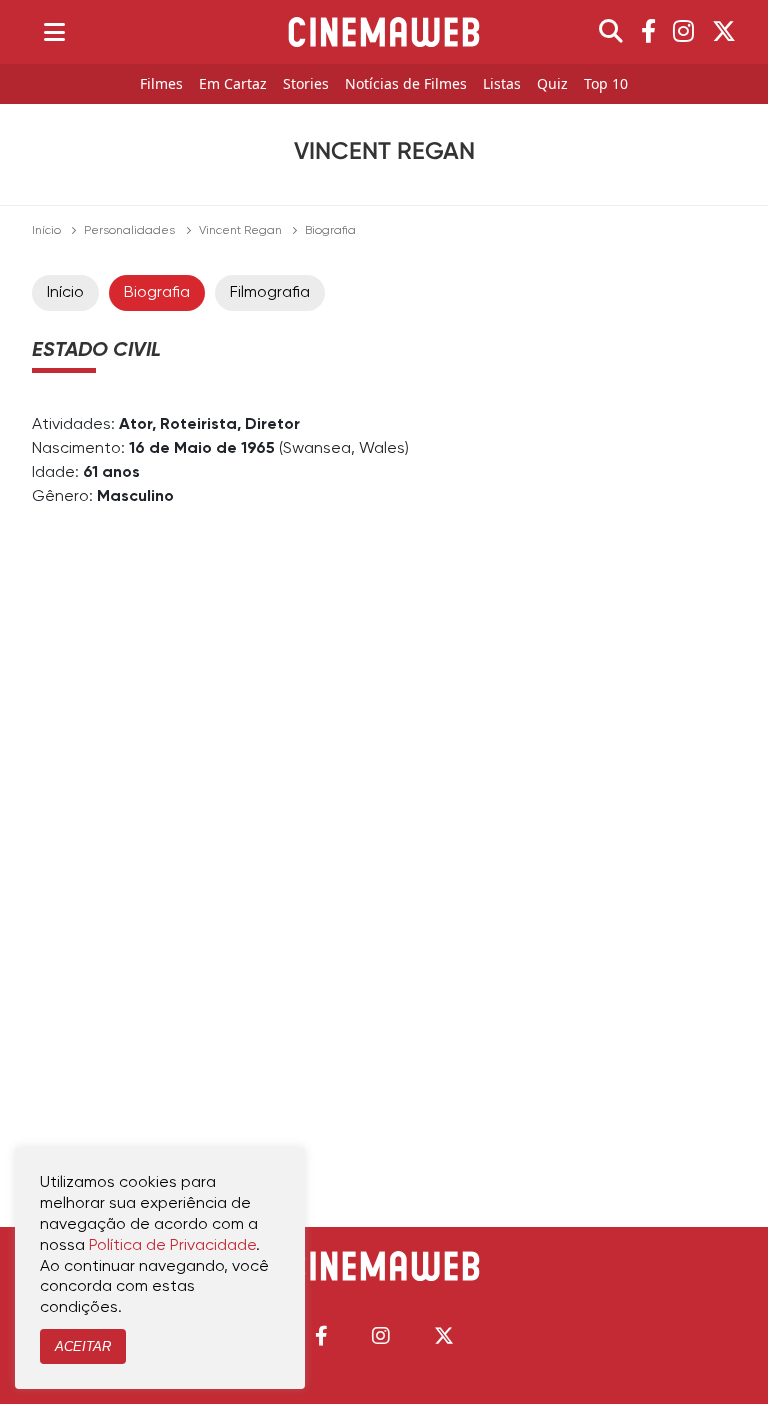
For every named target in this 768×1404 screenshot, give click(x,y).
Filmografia (270, 293)
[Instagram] (683, 32)
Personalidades (129, 231)
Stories (306, 84)
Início (46, 231)
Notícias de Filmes (406, 84)
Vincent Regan (240, 231)
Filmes (161, 84)
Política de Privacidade (172, 1246)
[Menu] (54, 32)
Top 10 (606, 84)
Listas (502, 84)
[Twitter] (724, 32)
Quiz (552, 84)
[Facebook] (648, 32)
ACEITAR (83, 1346)
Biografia (157, 293)
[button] (321, 1335)
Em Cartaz (233, 84)
